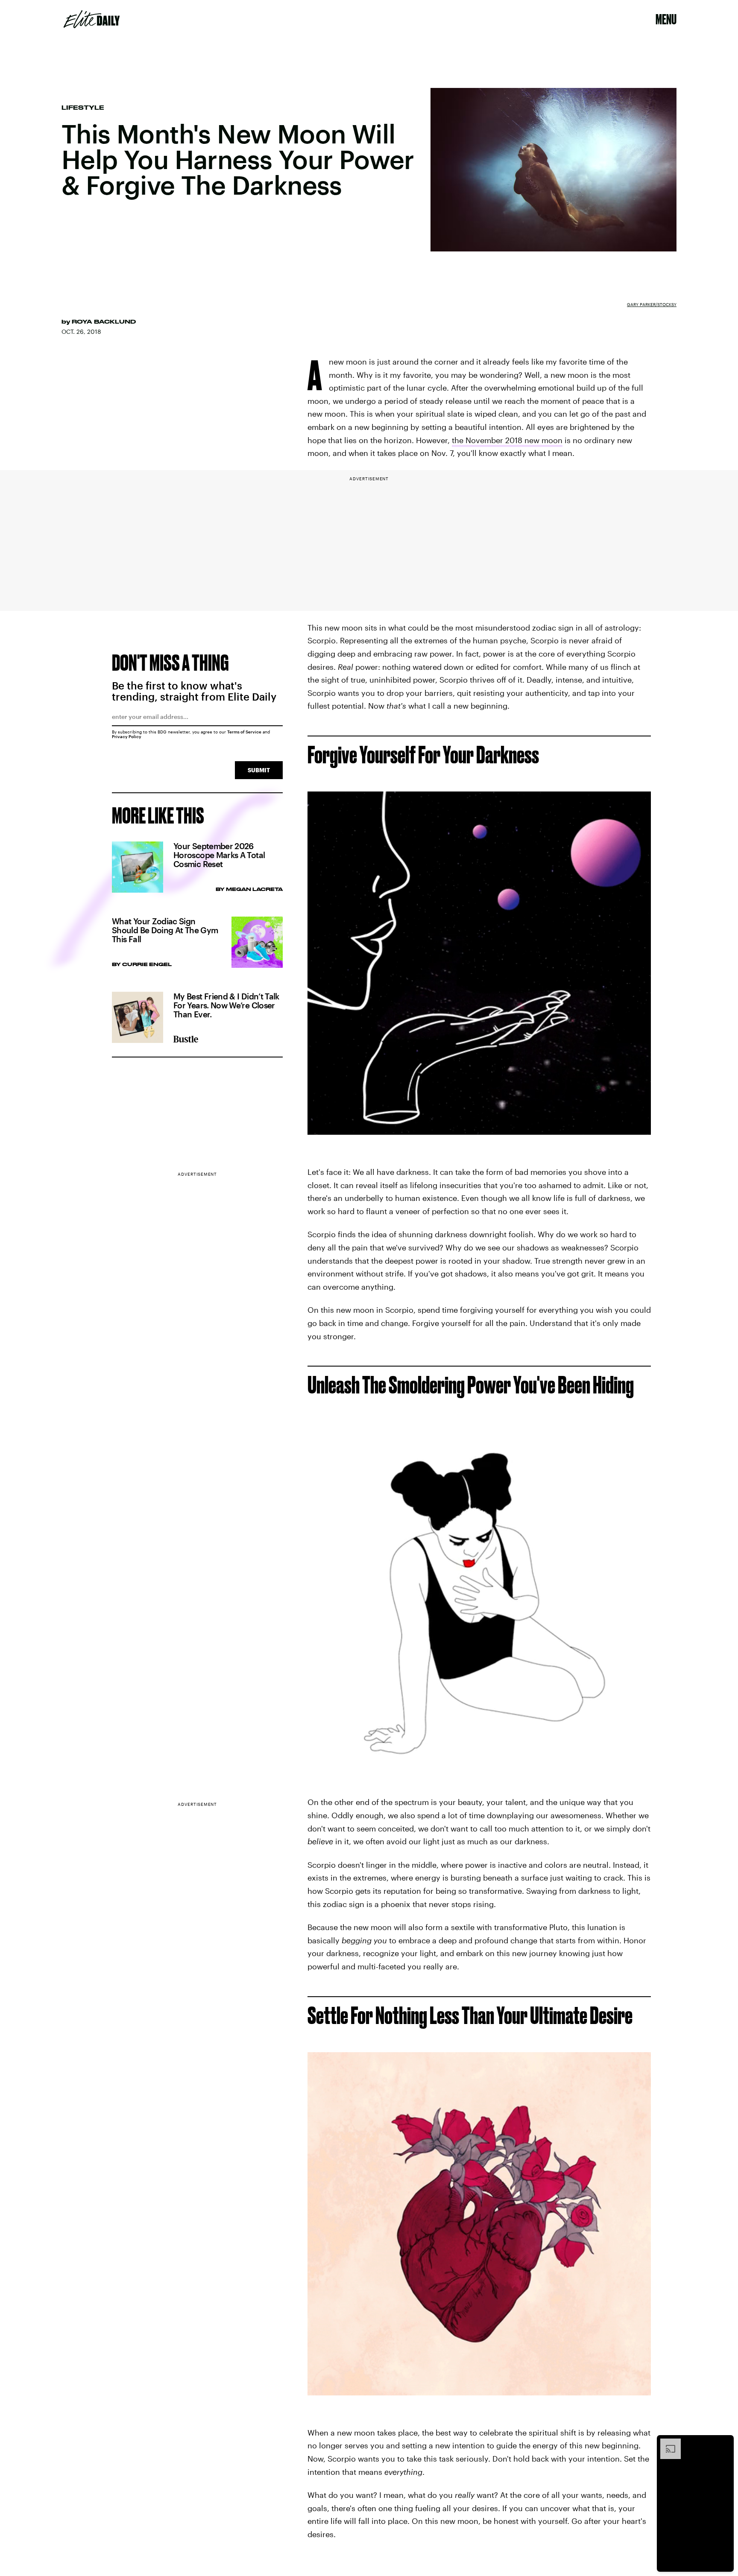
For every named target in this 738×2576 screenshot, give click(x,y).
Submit (259, 770)
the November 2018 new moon (507, 440)
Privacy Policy (127, 736)
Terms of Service (244, 732)
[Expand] (666, 2443)
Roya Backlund (104, 321)
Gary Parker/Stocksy (652, 304)
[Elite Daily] (92, 19)
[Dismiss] (724, 2443)
